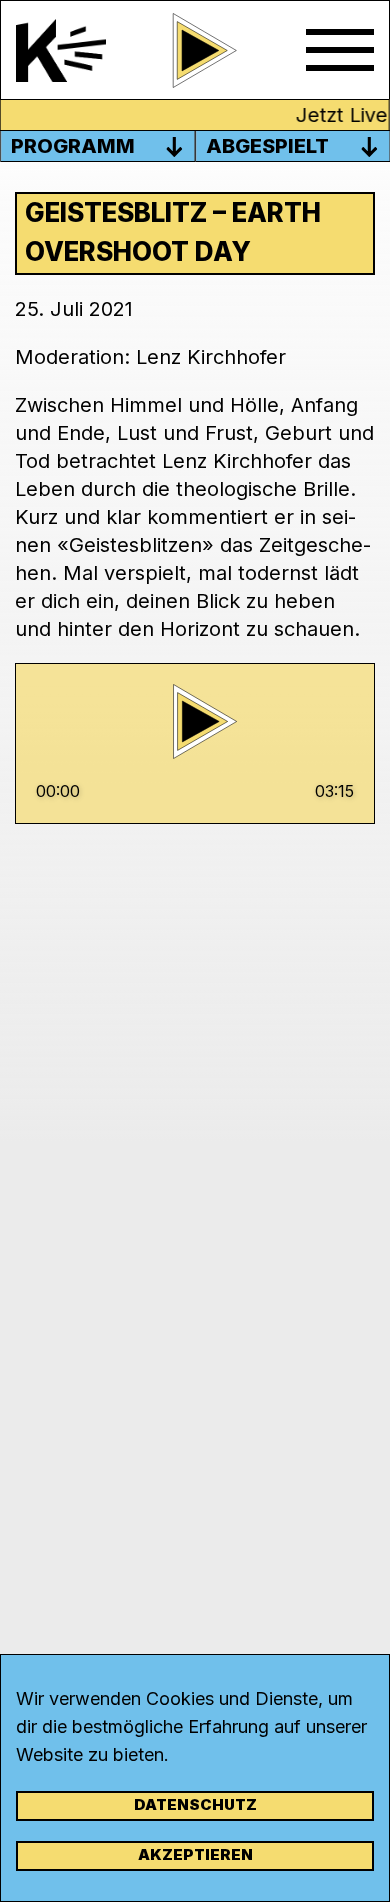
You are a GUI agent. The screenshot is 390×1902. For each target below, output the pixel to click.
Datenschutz (195, 1804)
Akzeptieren (195, 1854)
